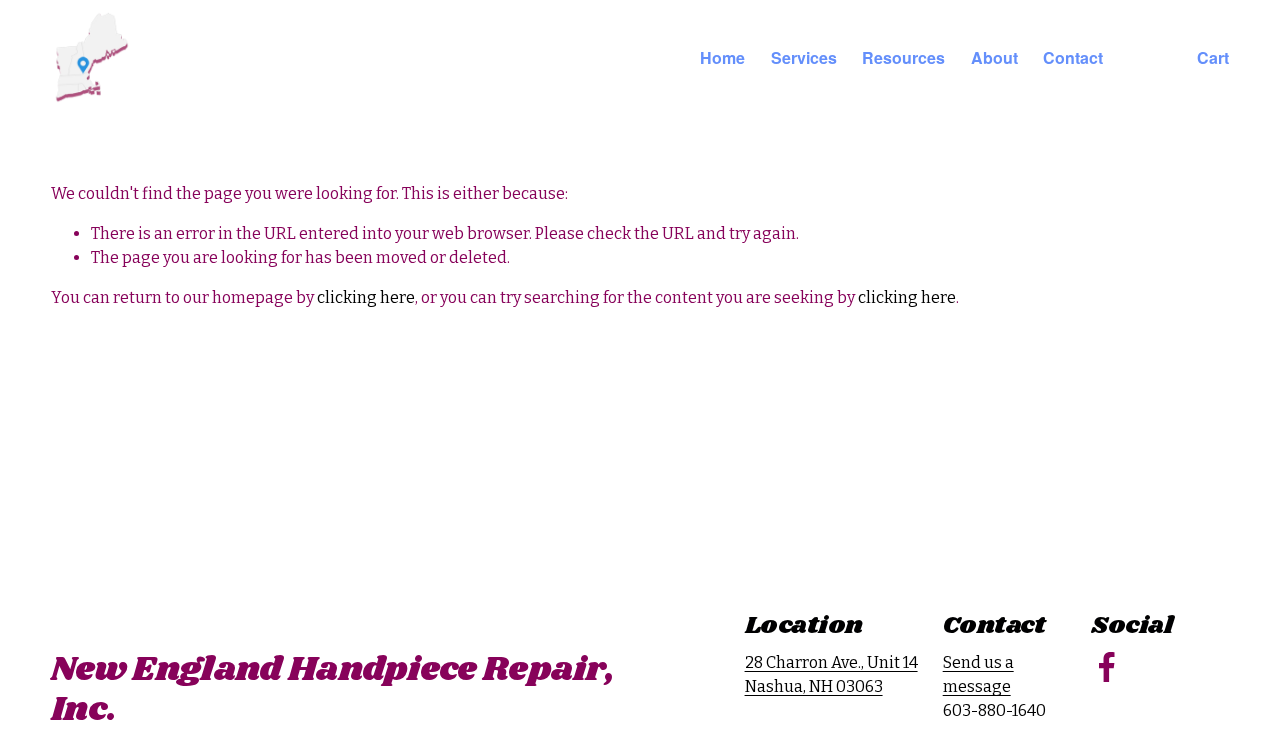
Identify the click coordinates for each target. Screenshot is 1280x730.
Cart (1213, 57)
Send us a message (978, 674)
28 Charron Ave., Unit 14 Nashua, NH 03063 (831, 674)
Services (804, 57)
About (994, 57)
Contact (1073, 57)
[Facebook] (1107, 667)
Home (722, 57)
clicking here (366, 297)
